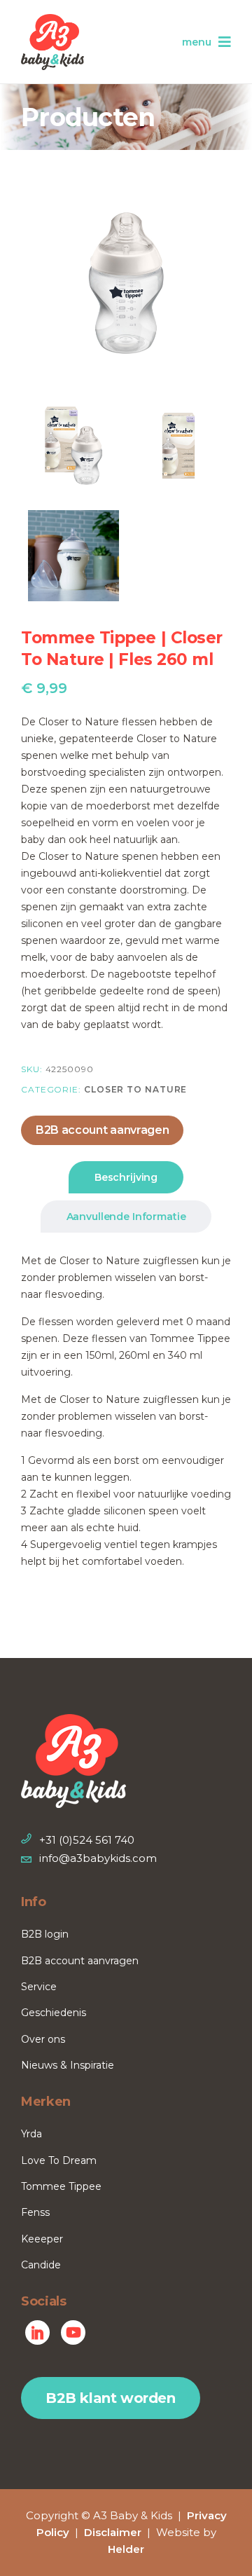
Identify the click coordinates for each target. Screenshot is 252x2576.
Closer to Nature (135, 1089)
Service (39, 1987)
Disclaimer (113, 2532)
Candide (41, 2265)
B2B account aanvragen (102, 1130)
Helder (126, 2549)
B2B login (45, 1934)
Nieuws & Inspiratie (68, 2065)
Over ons (43, 2039)
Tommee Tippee (61, 2186)
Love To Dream (59, 2160)
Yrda (31, 2134)
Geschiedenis (54, 2013)
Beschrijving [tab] (126, 1177)
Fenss (35, 2212)
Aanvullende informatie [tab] (126, 1217)
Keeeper (42, 2239)
